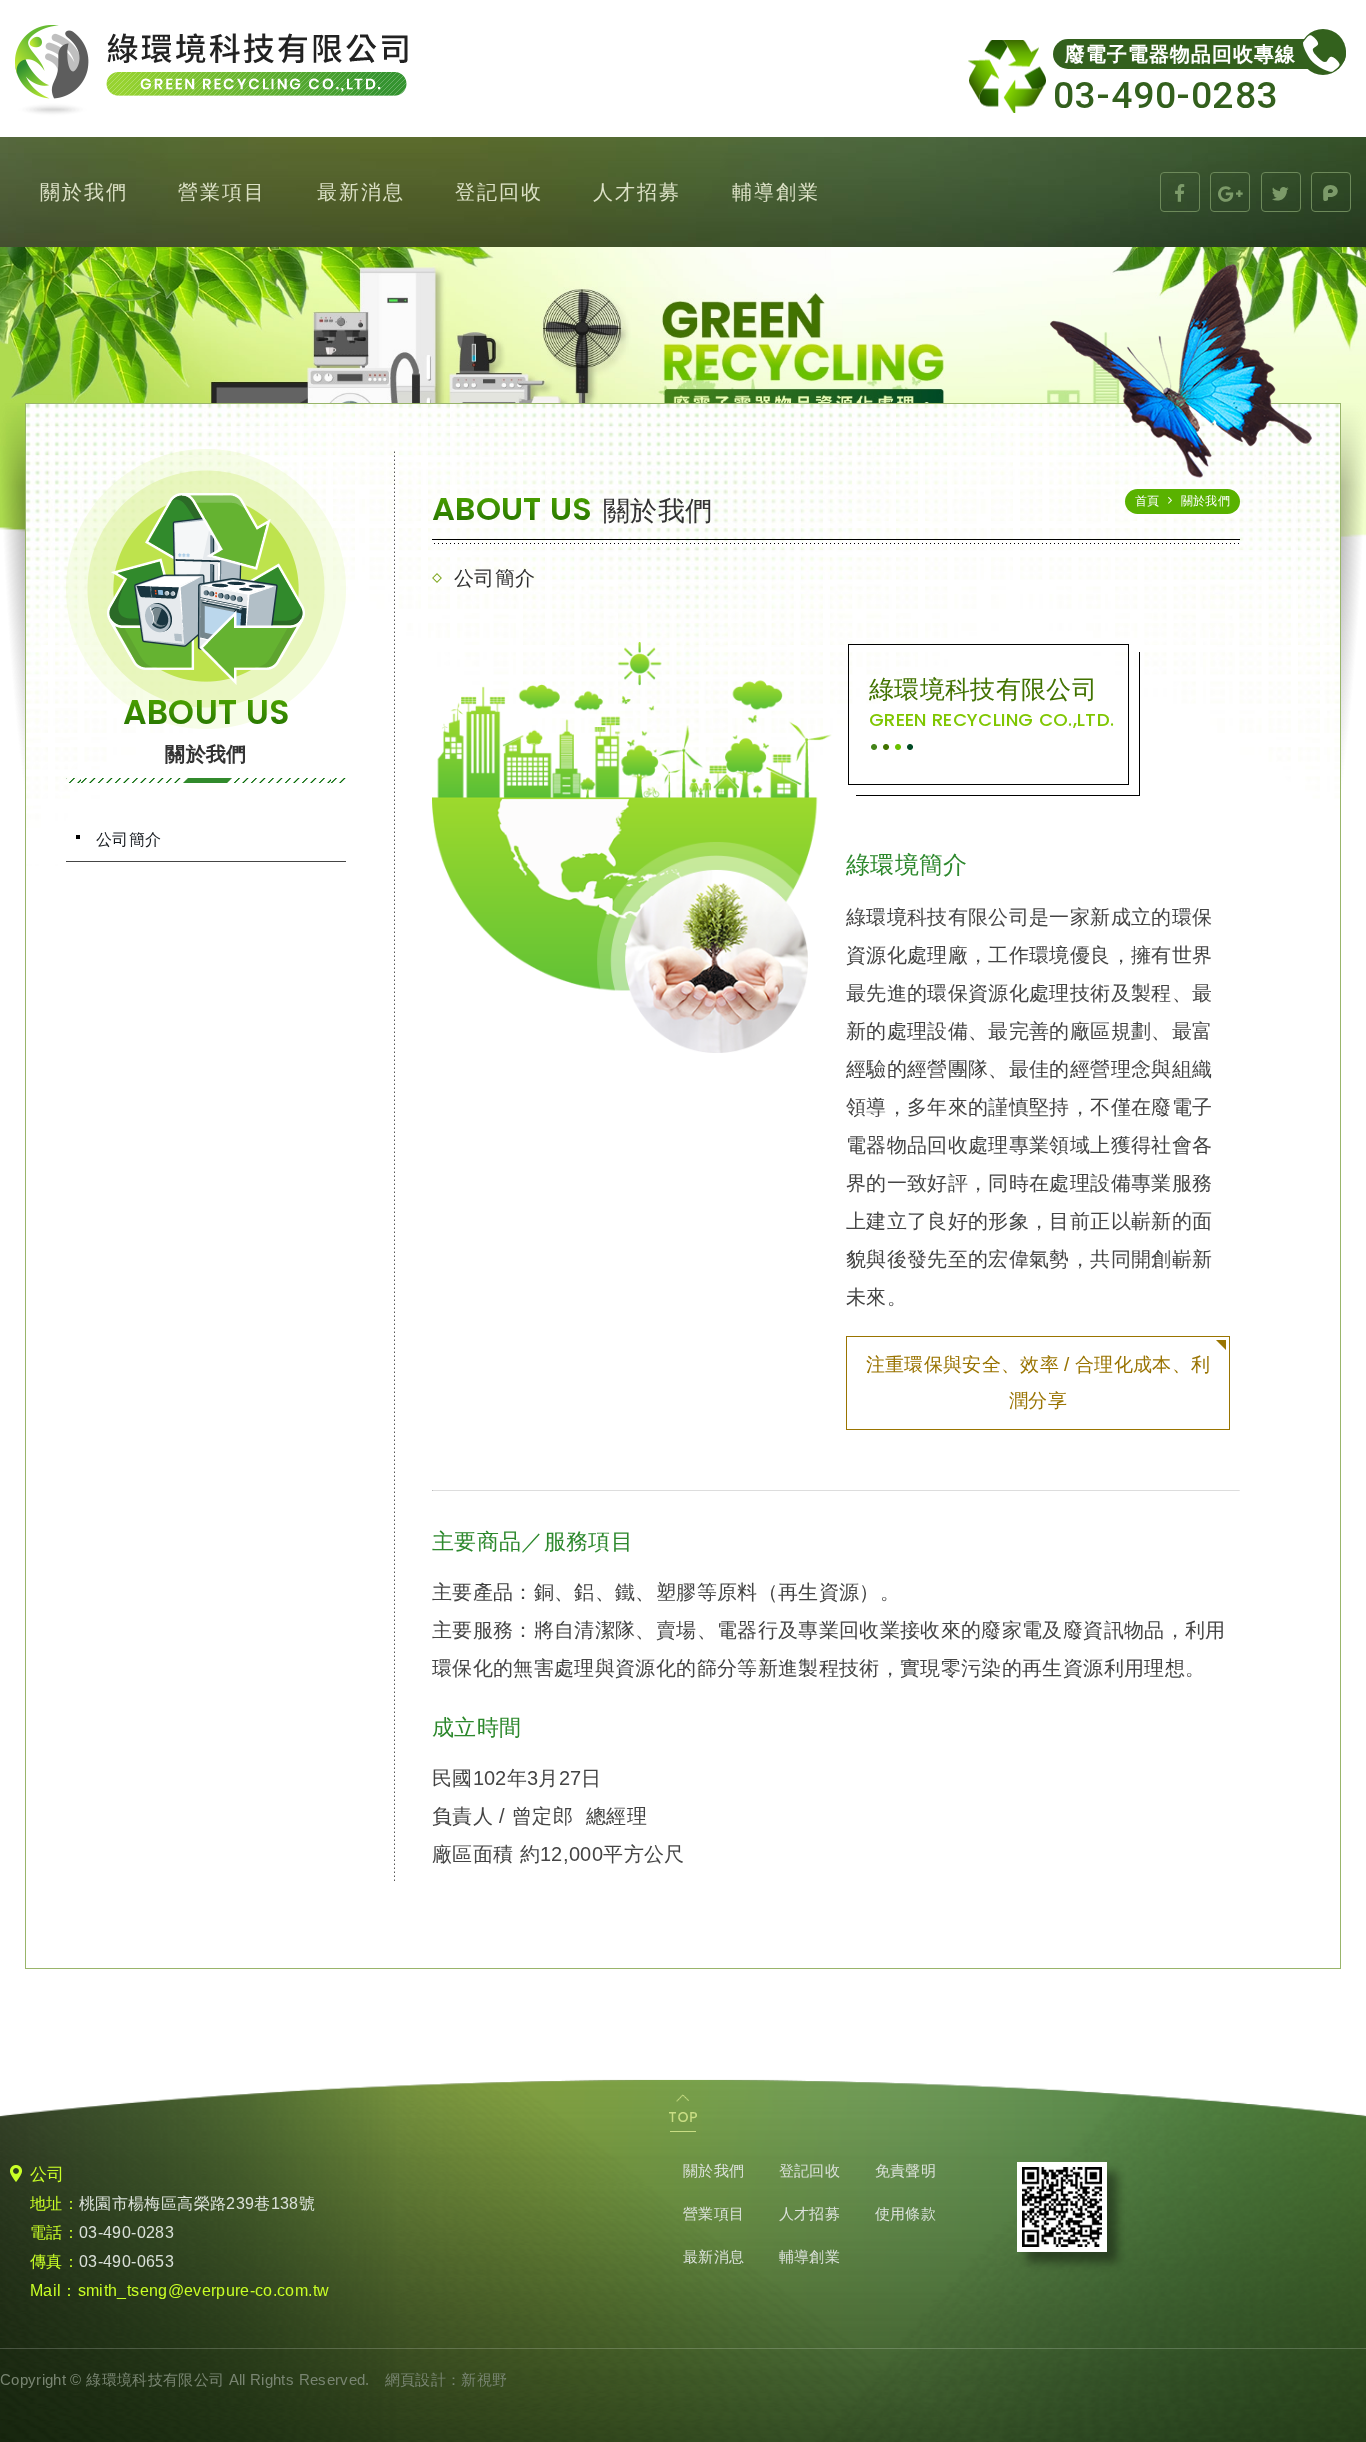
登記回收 (499, 191)
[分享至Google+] (1230, 192)
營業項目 (222, 191)
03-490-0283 (126, 2232)
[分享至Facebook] (1180, 192)
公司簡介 (128, 839)
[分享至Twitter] (1281, 192)
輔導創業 (776, 191)
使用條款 (905, 2213)
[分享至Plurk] (1331, 192)
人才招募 (637, 191)
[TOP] (683, 2113)
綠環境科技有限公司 (211, 71)
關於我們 (84, 191)
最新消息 (361, 191)
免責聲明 (905, 2170)
